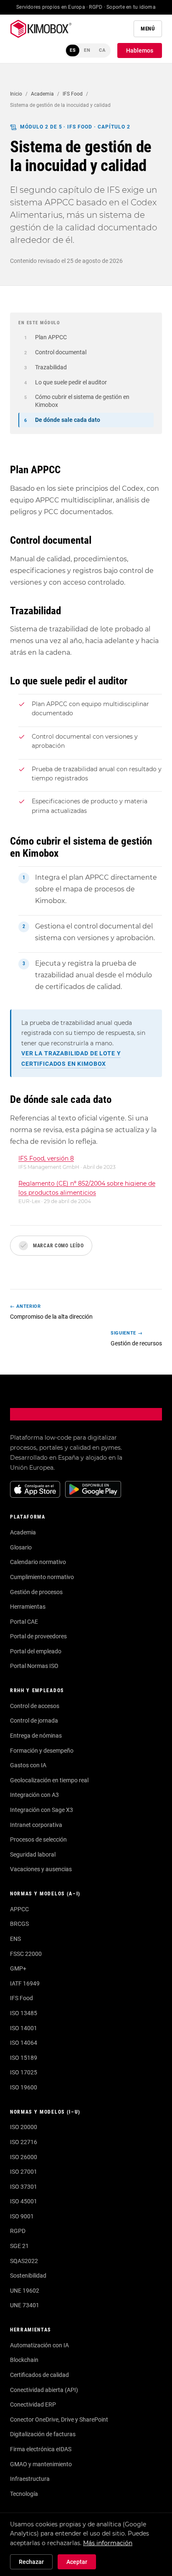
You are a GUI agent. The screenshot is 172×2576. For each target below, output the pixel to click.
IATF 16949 (25, 1983)
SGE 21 (19, 2246)
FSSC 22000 (26, 1954)
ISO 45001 (24, 2201)
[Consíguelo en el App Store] (35, 1489)
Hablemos (140, 50)
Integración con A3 (34, 1795)
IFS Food (73, 94)
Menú (148, 29)
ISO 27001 (24, 2172)
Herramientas (28, 1607)
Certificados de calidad (39, 2375)
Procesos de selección (38, 1839)
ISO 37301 (24, 2187)
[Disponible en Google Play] (93, 1489)
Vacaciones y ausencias (41, 1869)
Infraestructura (30, 2479)
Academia (42, 94)
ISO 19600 (24, 2087)
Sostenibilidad (28, 2276)
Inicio (16, 94)
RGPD (18, 2231)
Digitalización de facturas (43, 2434)
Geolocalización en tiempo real (49, 1780)
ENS (15, 1939)
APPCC (19, 1909)
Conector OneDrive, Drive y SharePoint (59, 2420)
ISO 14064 (24, 2043)
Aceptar (77, 2562)
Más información (108, 2543)
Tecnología (24, 2494)
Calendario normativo (38, 1562)
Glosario (21, 1547)
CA (102, 50)
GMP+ (18, 1968)
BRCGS (19, 1924)
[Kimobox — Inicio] (41, 29)
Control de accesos (35, 1706)
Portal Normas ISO (34, 1666)
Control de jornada (34, 1721)
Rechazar (31, 2562)
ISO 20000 (24, 2127)
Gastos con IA (28, 1765)
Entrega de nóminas (36, 1736)
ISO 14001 (24, 2028)
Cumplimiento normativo (42, 1577)
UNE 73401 (25, 2305)
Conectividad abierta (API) (44, 2390)
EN (87, 50)
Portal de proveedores (38, 1636)
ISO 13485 (24, 2013)
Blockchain (24, 2360)
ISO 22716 (24, 2142)
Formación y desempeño (42, 1751)
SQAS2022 (24, 2261)
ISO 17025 (24, 2072)
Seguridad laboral (33, 1854)
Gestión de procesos (36, 1592)
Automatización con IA (39, 2345)
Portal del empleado (36, 1651)
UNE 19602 (25, 2291)
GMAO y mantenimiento (41, 2464)
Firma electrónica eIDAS (41, 2449)
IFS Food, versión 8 (46, 1158)
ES (73, 50)
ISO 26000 (24, 2157)
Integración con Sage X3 (42, 1810)
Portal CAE (24, 1622)
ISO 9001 (22, 2216)
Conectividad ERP (33, 2404)
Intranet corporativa (36, 1825)
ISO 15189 (24, 2058)
